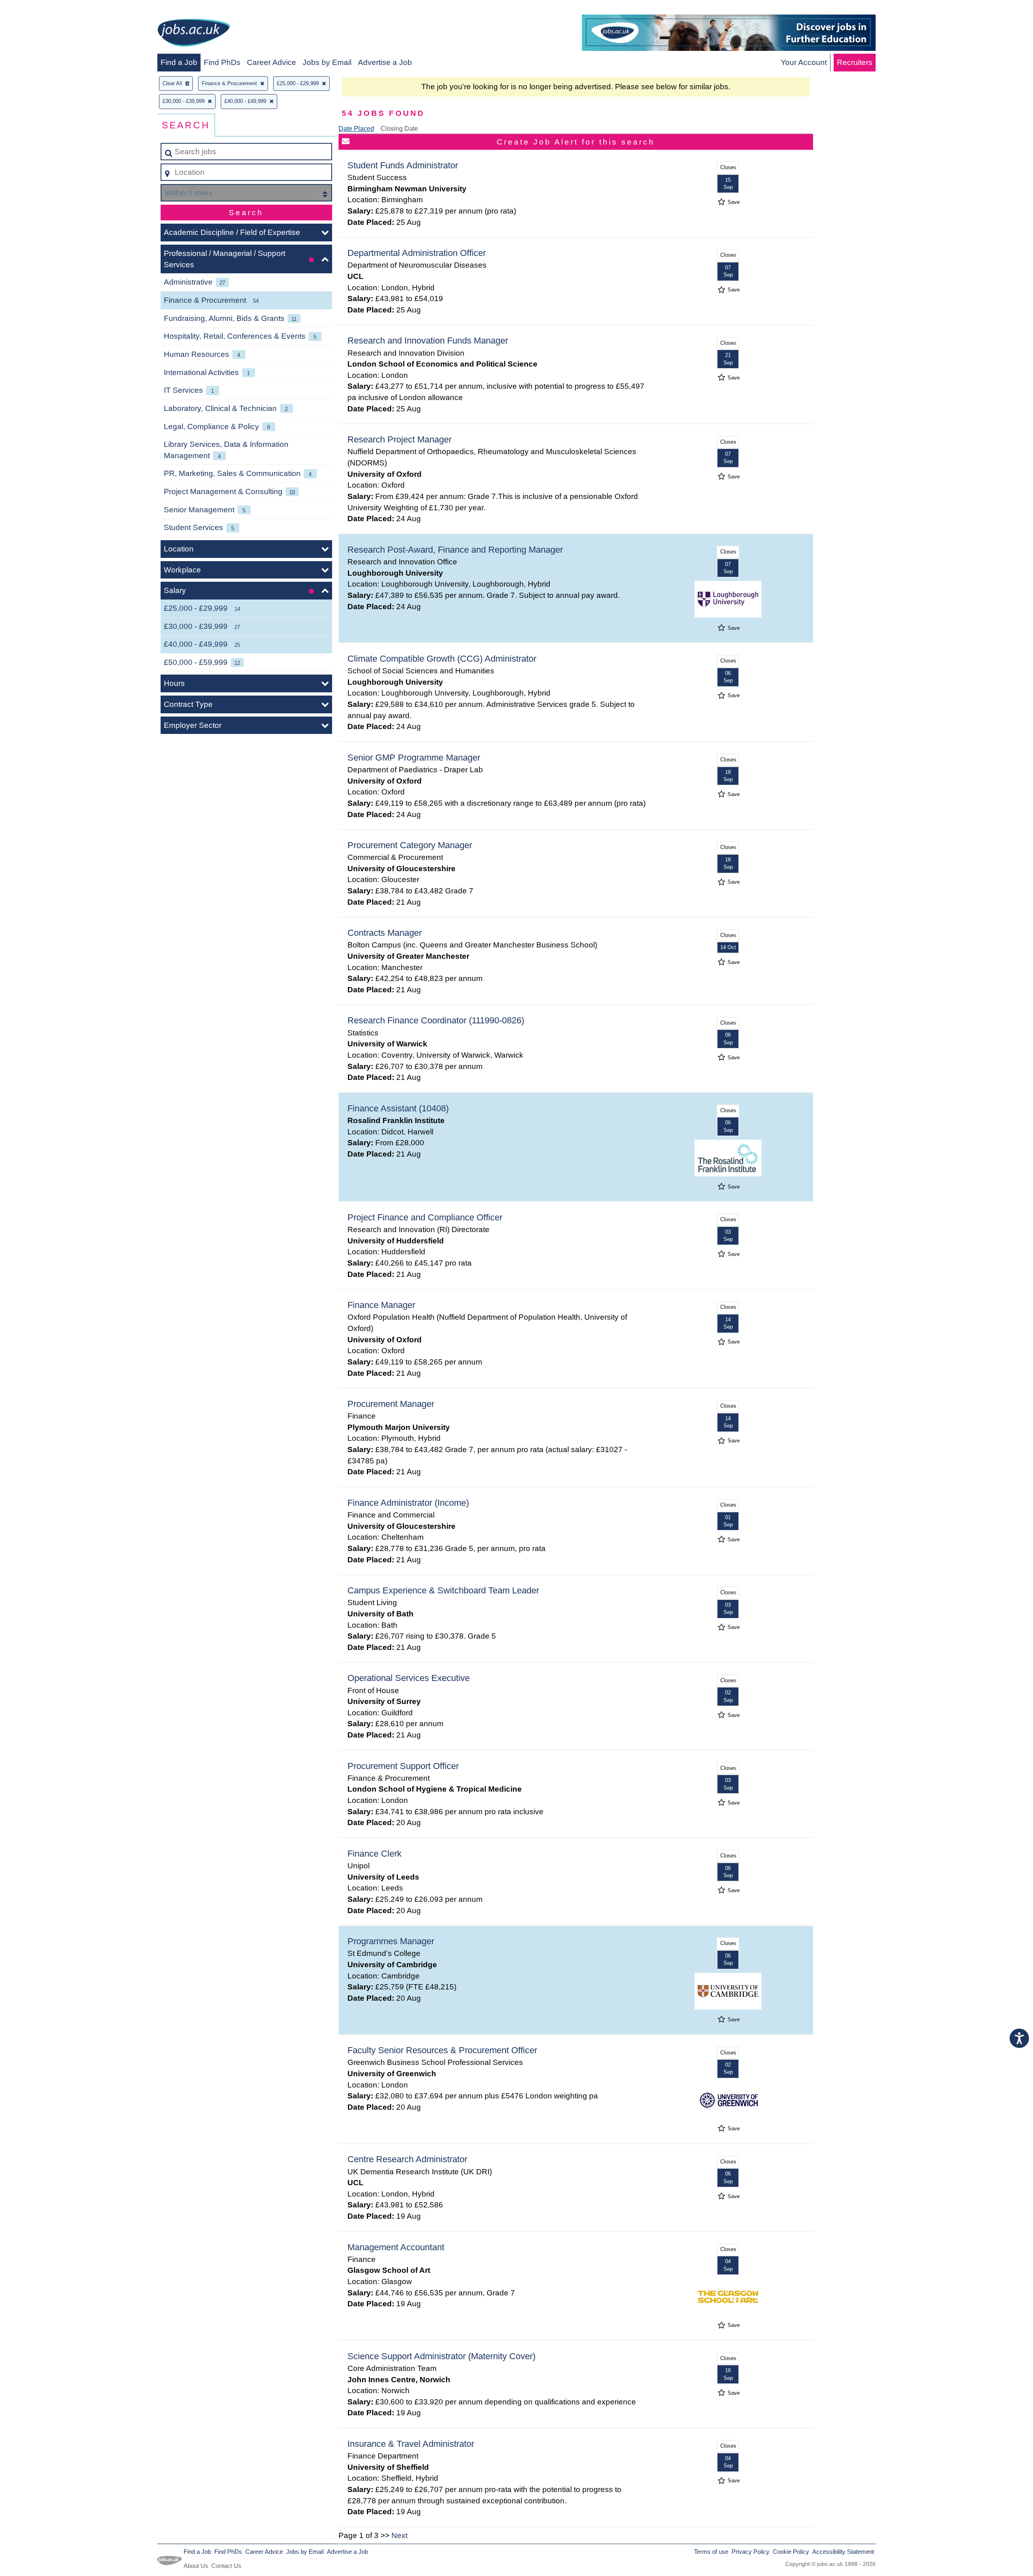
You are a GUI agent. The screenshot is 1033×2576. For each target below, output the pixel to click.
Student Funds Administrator (403, 165)
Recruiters (855, 62)
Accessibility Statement (843, 2552)
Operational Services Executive (409, 1678)
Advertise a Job (385, 62)
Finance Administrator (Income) (408, 1503)
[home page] (194, 34)
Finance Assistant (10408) (398, 1108)
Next (399, 2535)
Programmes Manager (391, 1941)
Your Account (804, 62)
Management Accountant (396, 2247)
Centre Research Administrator (407, 2159)
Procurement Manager (391, 1404)
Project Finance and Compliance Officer (425, 1217)
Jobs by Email (327, 62)
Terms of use (711, 2552)
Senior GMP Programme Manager (414, 758)
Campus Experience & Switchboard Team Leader (443, 1590)
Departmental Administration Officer (417, 253)
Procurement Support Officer (403, 1766)
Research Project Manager (399, 439)
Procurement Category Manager (410, 845)
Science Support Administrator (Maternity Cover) (441, 2356)
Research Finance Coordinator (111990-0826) (436, 1020)
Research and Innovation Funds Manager (428, 341)
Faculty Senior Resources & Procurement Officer (442, 2050)
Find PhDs (222, 62)
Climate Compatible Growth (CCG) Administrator (442, 659)
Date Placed (356, 129)
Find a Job (179, 62)
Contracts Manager (385, 933)
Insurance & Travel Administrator (411, 2444)
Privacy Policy (751, 2552)
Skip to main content (39, 9)
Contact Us (226, 2566)
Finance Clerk (374, 1854)
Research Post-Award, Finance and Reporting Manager (455, 550)
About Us (196, 2566)
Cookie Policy (791, 2552)
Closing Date (399, 129)
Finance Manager (381, 1305)
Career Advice (272, 62)
